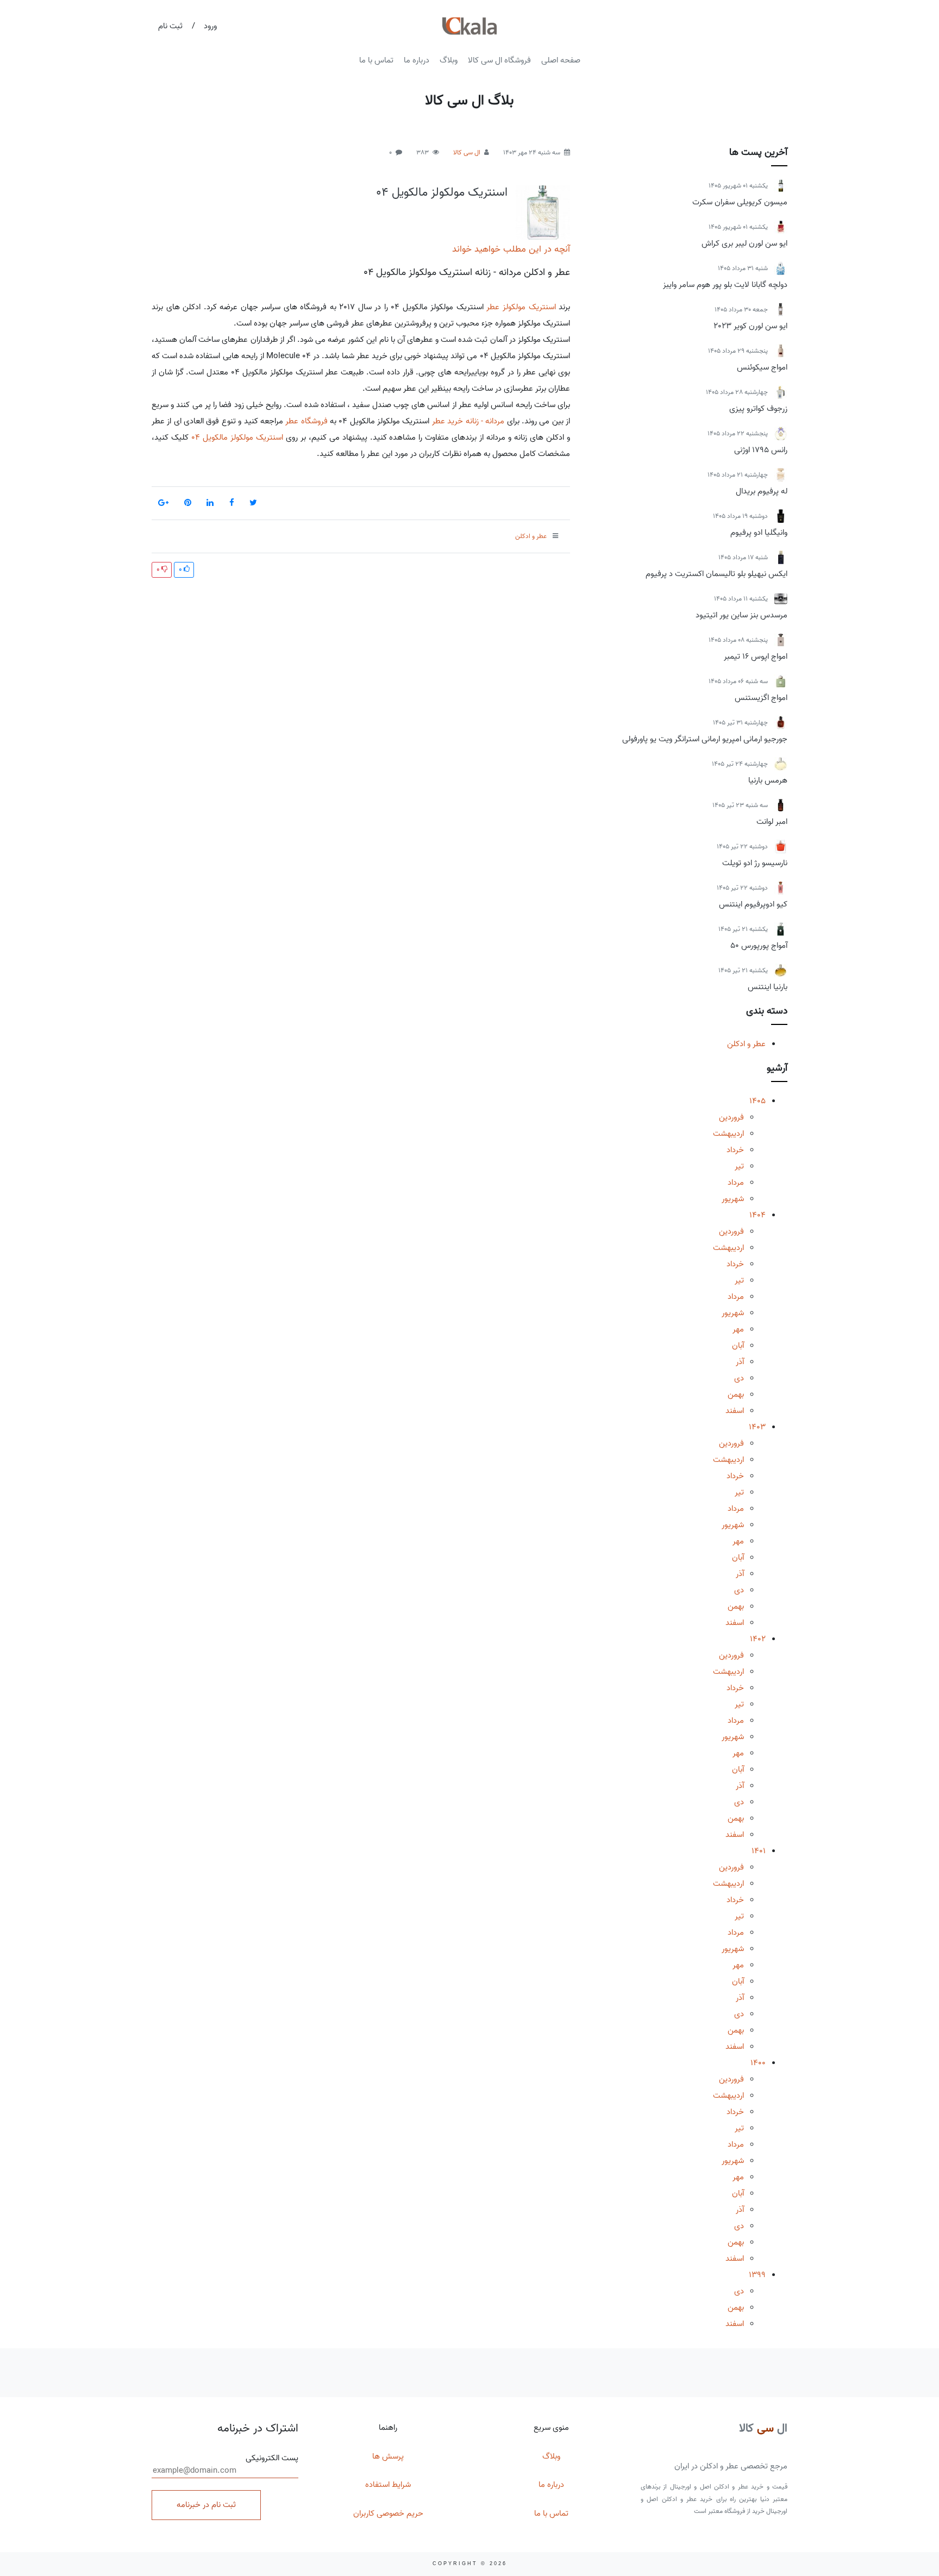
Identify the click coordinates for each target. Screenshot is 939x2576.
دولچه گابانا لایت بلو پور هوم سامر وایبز (725, 285)
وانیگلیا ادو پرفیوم (759, 533)
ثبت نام (170, 26)
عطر (493, 307)
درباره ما (417, 60)
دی (739, 1378)
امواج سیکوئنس (762, 367)
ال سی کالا (467, 152)
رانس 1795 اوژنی (761, 450)
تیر (739, 1166)
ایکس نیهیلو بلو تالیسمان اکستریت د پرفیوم (716, 574)
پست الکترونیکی (272, 2458)
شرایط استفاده (388, 2485)
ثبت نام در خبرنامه (206, 2505)
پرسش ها (388, 2456)
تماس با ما (376, 60)
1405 (758, 1101)
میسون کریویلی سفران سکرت (740, 202)
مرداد (736, 1183)
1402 (758, 1639)
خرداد (735, 1150)
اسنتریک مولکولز (529, 307)
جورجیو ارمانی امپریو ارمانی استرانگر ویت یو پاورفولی (705, 739)
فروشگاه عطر (306, 421)
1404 (758, 1215)
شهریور (733, 1199)
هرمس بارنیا (768, 780)
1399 (757, 2275)
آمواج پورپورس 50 (759, 946)
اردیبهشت (728, 1134)
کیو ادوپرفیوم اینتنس (753, 904)
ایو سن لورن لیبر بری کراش (744, 243)
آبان (738, 1346)
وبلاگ (449, 60)
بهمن (736, 1395)
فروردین (731, 1117)
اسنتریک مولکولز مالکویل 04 (442, 192)
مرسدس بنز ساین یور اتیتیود (741, 615)
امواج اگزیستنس (761, 698)
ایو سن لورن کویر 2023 (750, 326)
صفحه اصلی (561, 60)
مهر (738, 1329)
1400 (758, 2063)
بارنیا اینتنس (768, 987)
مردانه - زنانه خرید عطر (468, 421)
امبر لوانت (772, 822)
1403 (757, 1427)
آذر (740, 1362)
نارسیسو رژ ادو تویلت (755, 863)
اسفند (735, 1411)
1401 (759, 1851)
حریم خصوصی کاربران (388, 2514)
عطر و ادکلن (746, 1044)
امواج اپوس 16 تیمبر (756, 656)
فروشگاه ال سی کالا (499, 60)
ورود (210, 26)
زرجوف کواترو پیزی (758, 409)
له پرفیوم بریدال (762, 491)
